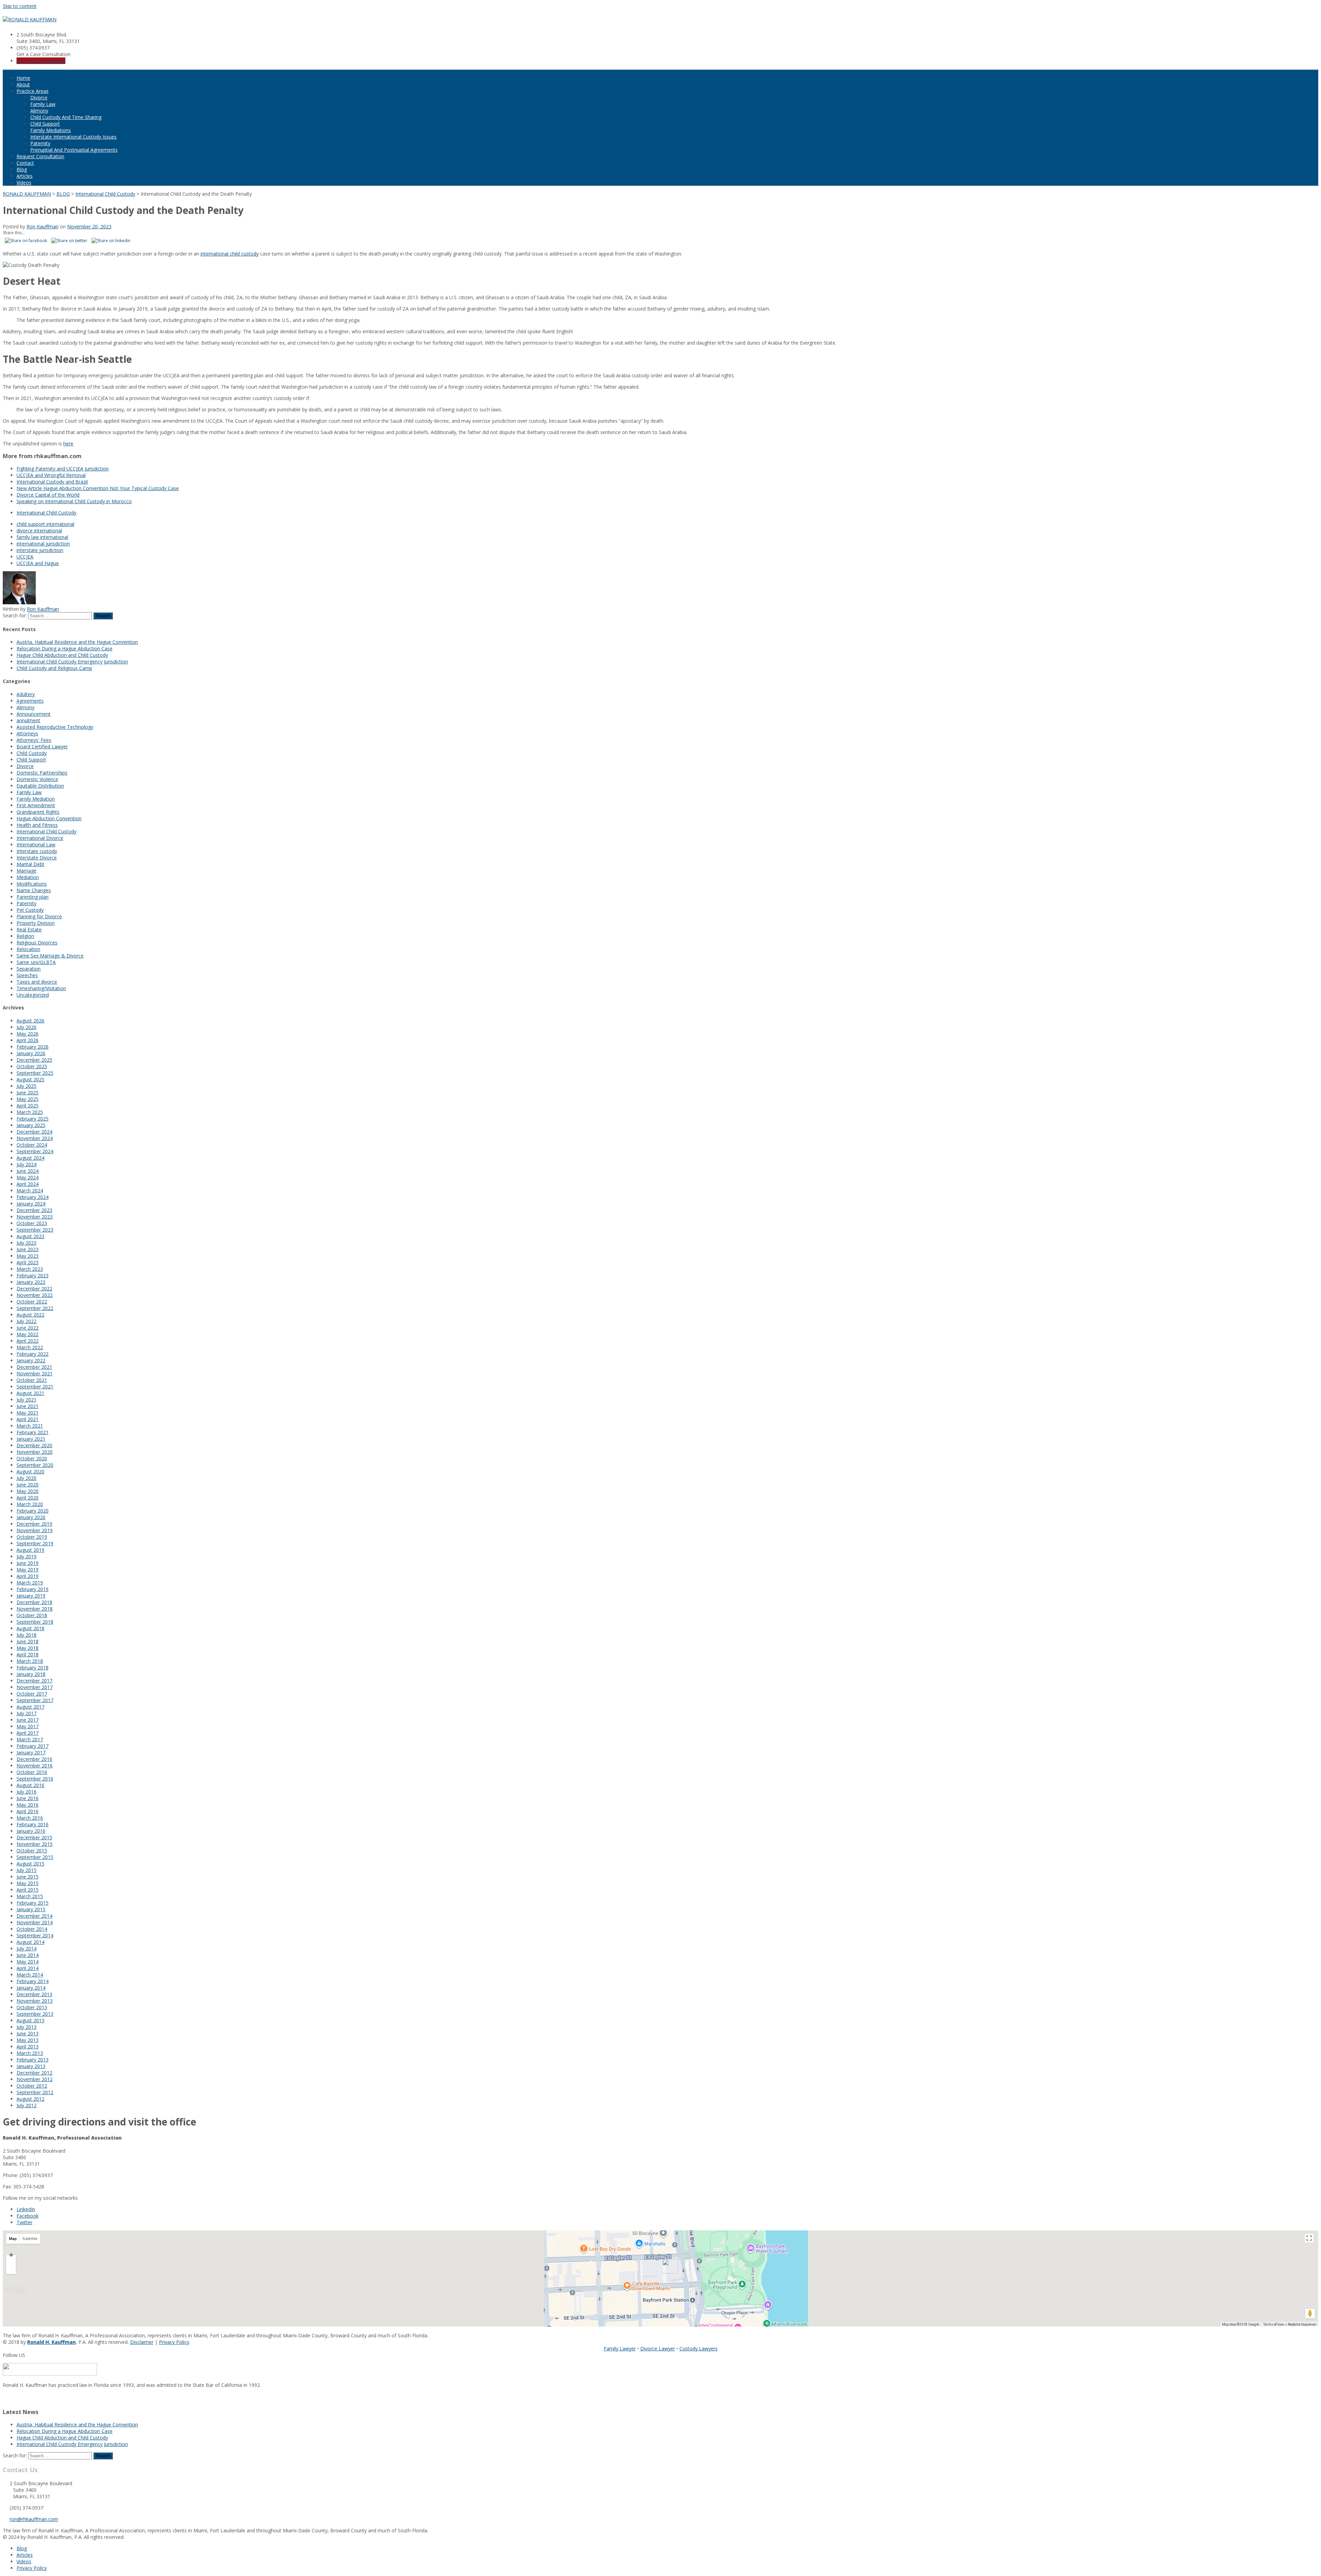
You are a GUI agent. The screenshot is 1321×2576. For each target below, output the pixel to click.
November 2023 (35, 1217)
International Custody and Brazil (52, 482)
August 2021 (30, 1393)
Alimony (39, 111)
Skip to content (20, 6)
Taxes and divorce (37, 982)
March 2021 (30, 1426)
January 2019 (31, 1596)
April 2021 (28, 1419)
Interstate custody (37, 851)
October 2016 (32, 1772)
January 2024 (31, 1204)
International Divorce (40, 838)
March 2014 (30, 1975)
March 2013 (30, 2053)
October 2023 (32, 1223)
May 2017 (28, 1726)
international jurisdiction (43, 544)
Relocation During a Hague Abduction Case (65, 648)
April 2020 (28, 1498)
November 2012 (35, 2079)
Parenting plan (33, 897)
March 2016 (30, 1818)
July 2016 (26, 1792)
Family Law (43, 104)
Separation (29, 969)
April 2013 (28, 2047)
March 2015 (30, 1896)
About (23, 84)
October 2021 (32, 1380)
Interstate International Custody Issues (73, 137)
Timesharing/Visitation (41, 988)
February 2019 (33, 1589)
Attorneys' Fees (34, 740)
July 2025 (26, 1086)
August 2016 (30, 1785)
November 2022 (35, 1295)
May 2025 (28, 1099)
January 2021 (31, 1439)
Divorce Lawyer (658, 2348)
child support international (45, 524)
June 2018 (28, 1641)
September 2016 (35, 1779)
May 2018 (28, 1648)
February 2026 (33, 1047)
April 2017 (28, 1733)
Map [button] (13, 2239)
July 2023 (26, 1243)
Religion (25, 936)
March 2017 (30, 1739)
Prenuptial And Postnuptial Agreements (74, 150)
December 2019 (34, 1524)
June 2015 (28, 1877)
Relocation (28, 949)
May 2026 (28, 1034)
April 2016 (28, 1811)
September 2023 (35, 1230)
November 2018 (35, 1609)
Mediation (28, 877)
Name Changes (34, 890)
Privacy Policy (174, 2342)
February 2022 (33, 1354)
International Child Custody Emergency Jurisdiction (72, 662)
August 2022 (30, 1315)
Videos (24, 182)
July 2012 (26, 2105)
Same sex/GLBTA (36, 962)
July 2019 (26, 1556)
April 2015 (28, 1890)
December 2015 (34, 1837)
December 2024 (34, 1132)
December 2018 (34, 1602)
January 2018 (31, 1674)
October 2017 (32, 1694)
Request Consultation (40, 156)
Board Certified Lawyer (42, 746)
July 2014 (26, 1949)
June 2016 (28, 1798)
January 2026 (31, 1053)
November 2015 (35, 1844)
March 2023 (30, 1269)
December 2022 (34, 1289)
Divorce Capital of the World (48, 495)
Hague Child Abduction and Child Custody (62, 655)
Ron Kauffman (42, 226)
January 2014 (31, 1988)
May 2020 (28, 1491)
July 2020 (26, 1478)
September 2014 (35, 1935)
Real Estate (29, 929)
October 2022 (32, 1302)
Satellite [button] (30, 2239)
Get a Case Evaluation (41, 61)
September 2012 (35, 2092)
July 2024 (26, 1164)
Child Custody (32, 753)
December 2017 (34, 1681)
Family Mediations (51, 130)
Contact (25, 163)
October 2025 (32, 1066)
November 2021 (35, 1373)
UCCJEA (25, 557)
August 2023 (30, 1236)
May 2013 (28, 2040)
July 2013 (26, 2027)
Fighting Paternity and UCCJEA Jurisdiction (63, 469)
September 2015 (35, 1857)
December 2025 (34, 1060)
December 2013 (34, 1994)
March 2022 (30, 1347)
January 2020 (31, 1517)
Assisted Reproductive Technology (55, 727)
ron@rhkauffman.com (34, 2519)
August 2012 (30, 2099)
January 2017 (31, 1752)
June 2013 (28, 2033)
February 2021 (33, 1432)
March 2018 (30, 1661)
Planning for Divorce (39, 916)
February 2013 (33, 2060)
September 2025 (35, 1073)
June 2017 (28, 1720)
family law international (42, 537)
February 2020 (33, 1511)
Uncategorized (33, 995)
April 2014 (28, 1968)
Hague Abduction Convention (49, 818)
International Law (36, 845)
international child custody (230, 254)
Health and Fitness (37, 825)
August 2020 (30, 1471)
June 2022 (28, 1328)
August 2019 (30, 1550)
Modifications (32, 884)
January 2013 (31, 2066)
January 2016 (31, 1831)
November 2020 (35, 1452)
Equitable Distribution (40, 786)
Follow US (14, 2355)
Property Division (36, 923)
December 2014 (34, 1916)
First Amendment (36, 805)
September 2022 (35, 1308)
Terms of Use (1273, 2324)
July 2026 (26, 1027)
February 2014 (33, 1981)
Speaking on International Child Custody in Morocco (74, 501)
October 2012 (32, 2086)
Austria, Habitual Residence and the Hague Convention (77, 642)
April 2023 (28, 1262)
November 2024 (35, 1138)
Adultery (26, 694)
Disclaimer (142, 2342)
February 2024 (33, 1197)
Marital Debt (30, 864)
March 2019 (30, 1583)
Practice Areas (33, 91)
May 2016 (28, 1805)
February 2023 (33, 1275)
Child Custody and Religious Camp (54, 668)
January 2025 (31, 1125)
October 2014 (32, 1929)
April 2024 (28, 1184)
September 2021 (35, 1387)
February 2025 (33, 1119)
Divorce (39, 98)
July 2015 (26, 1870)
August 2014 (30, 1942)
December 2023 (34, 1210)
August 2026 (30, 1021)
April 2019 (28, 1576)
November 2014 (35, 1922)
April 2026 (28, 1040)
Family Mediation (36, 799)
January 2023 (31, 1282)
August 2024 (30, 1158)
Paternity (40, 143)
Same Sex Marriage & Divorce (50, 956)
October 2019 (32, 1537)
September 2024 (35, 1151)
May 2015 (28, 1883)
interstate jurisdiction (40, 550)
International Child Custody (46, 513)
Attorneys (27, 733)
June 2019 (28, 1563)
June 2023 (28, 1249)
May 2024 (28, 1177)
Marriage (26, 871)
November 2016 (35, 1766)
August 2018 (30, 1628)
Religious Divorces (37, 943)
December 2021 (34, 1367)
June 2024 (28, 1171)
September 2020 (35, 1465)
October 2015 (32, 1850)
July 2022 (26, 1321)
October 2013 (32, 2007)
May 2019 (28, 1570)
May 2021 (28, 1413)
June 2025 (28, 1092)
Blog (22, 169)
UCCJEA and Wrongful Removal (51, 475)
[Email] (5, 2398)
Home (23, 78)
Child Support (45, 124)
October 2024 (32, 1145)
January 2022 (31, 1360)
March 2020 (30, 1504)
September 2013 (35, 2014)
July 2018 (26, 1635)
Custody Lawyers (699, 2348)
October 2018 (32, 1615)
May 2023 (28, 1256)
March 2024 (30, 1190)
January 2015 (31, 1909)
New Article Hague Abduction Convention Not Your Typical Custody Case (98, 488)
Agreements (30, 701)
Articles (25, 176)
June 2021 (28, 1406)
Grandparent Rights (38, 812)
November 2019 (35, 1530)
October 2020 (32, 1458)
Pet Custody (30, 910)
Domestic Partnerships (42, 773)
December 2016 (34, 1759)
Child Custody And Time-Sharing (66, 117)
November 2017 (35, 1687)
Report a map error (1302, 2324)
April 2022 (28, 1341)
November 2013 (35, 2001)
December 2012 (34, 2073)
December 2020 (34, 1445)
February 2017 (33, 1746)
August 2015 (30, 1864)
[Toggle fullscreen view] (1309, 2238)
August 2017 (30, 1707)
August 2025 (30, 1079)
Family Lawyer (620, 2348)
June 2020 (28, 1485)
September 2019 (35, 1543)
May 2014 (28, 1962)
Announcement (34, 714)
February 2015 (33, 1903)
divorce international (39, 531)
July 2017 (26, 1713)
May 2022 (28, 1334)
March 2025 (30, 1112)
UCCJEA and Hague (38, 563)
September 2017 (35, 1700)
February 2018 (33, 1668)
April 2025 (28, 1106)
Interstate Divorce (37, 858)
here (68, 443)
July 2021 (26, 1400)
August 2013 (30, 2020)
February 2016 (33, 1824)
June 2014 (28, 1955)
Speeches (27, 975)
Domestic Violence (37, 779)
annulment (28, 720)
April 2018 (28, 1654)
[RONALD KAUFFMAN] (30, 19)
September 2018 (35, 1622)
